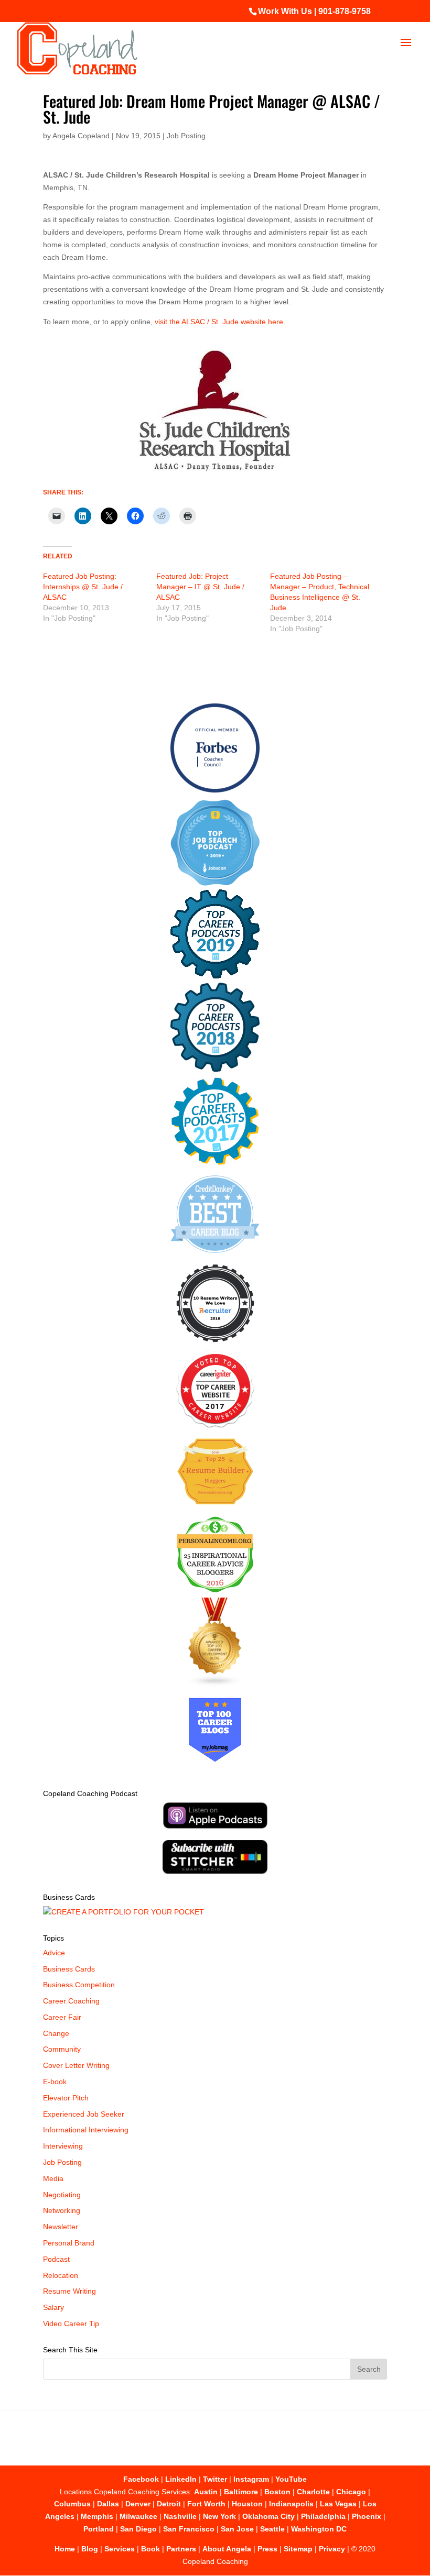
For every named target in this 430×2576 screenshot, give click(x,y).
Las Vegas (338, 2504)
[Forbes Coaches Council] (215, 790)
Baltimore (241, 2492)
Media (53, 2178)
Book (150, 2549)
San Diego (138, 2529)
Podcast (56, 2259)
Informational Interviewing (86, 2130)
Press (267, 2549)
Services (120, 2549)
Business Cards (69, 1969)
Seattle (272, 2529)
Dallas (108, 2504)
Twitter (215, 2479)
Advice (54, 1953)
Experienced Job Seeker (84, 2114)
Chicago (351, 2492)
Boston (277, 2492)
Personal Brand (69, 2243)
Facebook (141, 2479)
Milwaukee (138, 2516)
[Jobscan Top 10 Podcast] (215, 883)
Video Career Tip (71, 2324)
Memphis (97, 2516)
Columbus (72, 2504)
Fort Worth (206, 2504)
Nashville (180, 2516)
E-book (55, 2082)
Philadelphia (323, 2516)
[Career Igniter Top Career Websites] (215, 1425)
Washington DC (319, 2529)
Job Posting (186, 136)
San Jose (237, 2529)
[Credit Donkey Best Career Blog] (215, 1256)
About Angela (227, 2549)
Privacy (332, 2549)
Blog (90, 2549)
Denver (138, 2504)
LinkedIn (181, 2479)
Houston (247, 2504)
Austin (206, 2492)
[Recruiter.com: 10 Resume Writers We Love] (215, 1344)
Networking (62, 2210)
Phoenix (367, 2516)
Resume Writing (69, 2291)
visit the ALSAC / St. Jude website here (219, 322)
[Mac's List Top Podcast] (215, 1163)
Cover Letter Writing (76, 2065)
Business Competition (79, 1985)
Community (62, 2049)
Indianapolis (291, 2504)
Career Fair (62, 2017)
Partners (181, 2549)
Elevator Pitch (66, 2098)
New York (219, 2516)
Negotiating (62, 2195)
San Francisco (189, 2529)
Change (56, 2033)
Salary (53, 2307)
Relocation (61, 2275)
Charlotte (313, 2492)
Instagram (251, 2479)
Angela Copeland (81, 136)
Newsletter (61, 2227)
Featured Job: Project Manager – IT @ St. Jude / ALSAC (200, 587)
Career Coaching (71, 2001)
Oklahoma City (268, 2516)
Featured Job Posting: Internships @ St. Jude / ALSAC (83, 587)
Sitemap (298, 2549)
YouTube (291, 2479)
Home (65, 2549)
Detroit (169, 2504)
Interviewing (63, 2146)
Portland (99, 2529)
